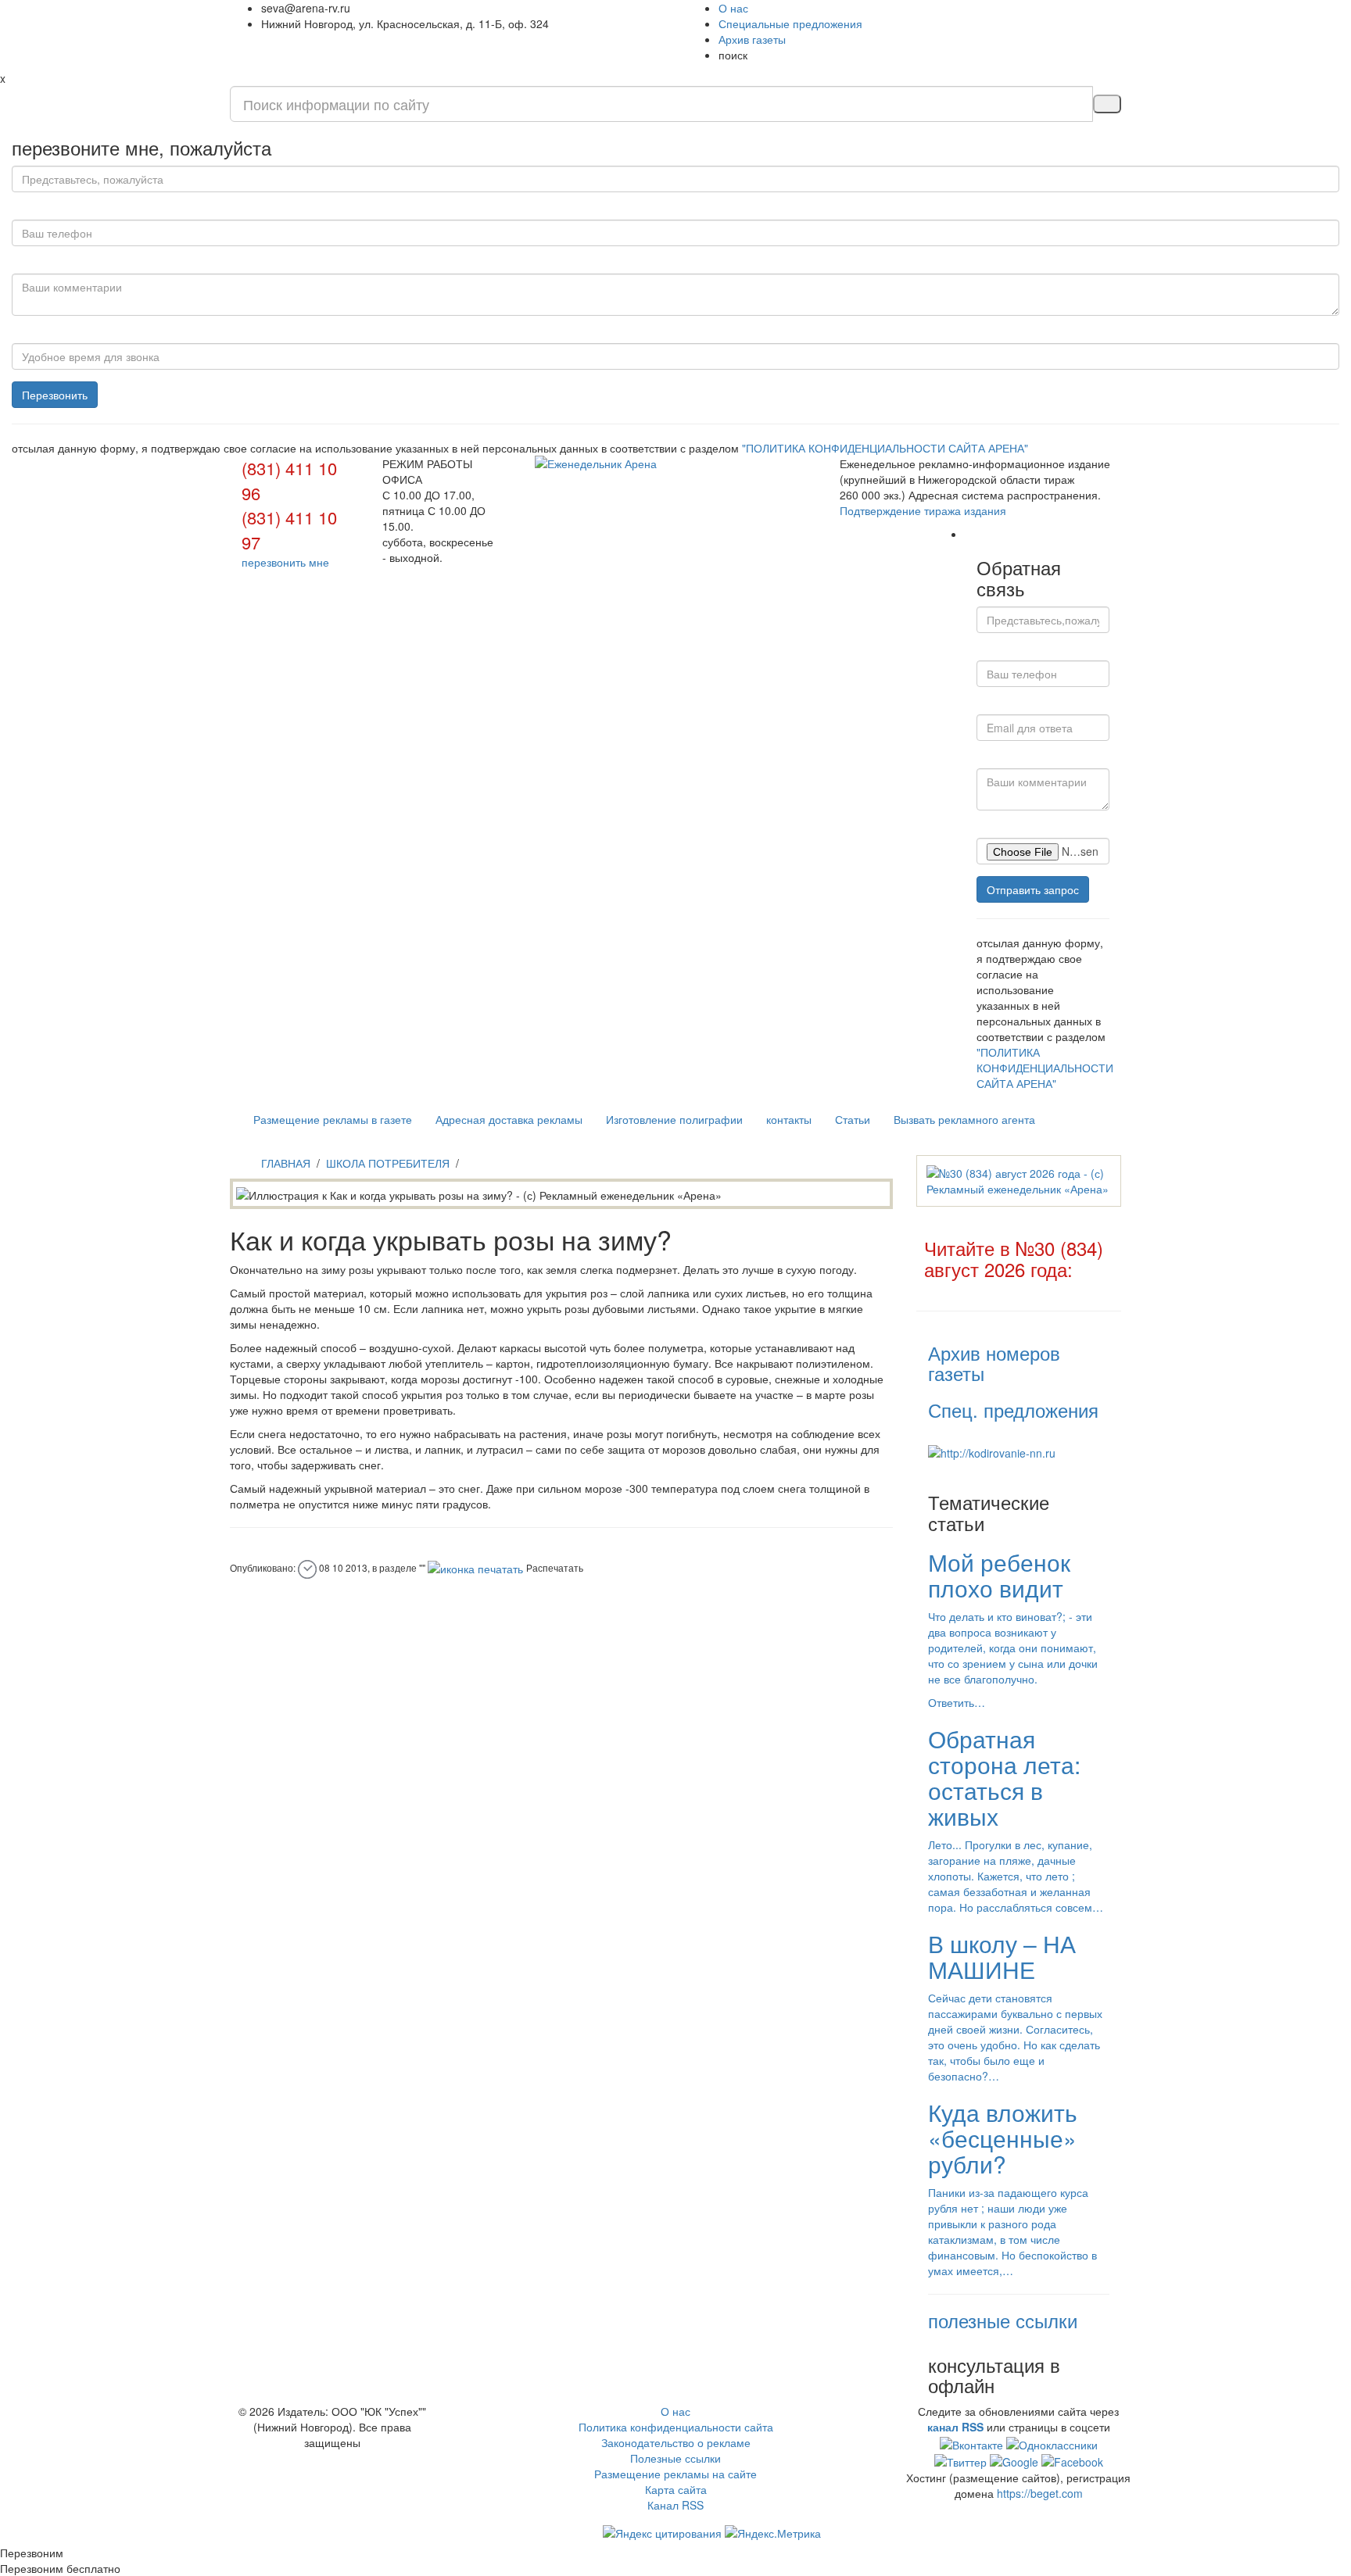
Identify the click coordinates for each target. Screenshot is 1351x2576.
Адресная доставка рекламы (509, 1119)
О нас (733, 8)
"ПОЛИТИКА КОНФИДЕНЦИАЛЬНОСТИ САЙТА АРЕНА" (885, 448)
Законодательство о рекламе (676, 2442)
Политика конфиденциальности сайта (676, 2427)
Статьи (853, 1119)
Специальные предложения (790, 23)
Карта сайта (676, 2489)
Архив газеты (752, 39)
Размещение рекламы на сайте (675, 2474)
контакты (789, 1119)
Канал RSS (675, 2505)
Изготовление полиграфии (674, 1119)
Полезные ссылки (675, 2458)
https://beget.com (1040, 2493)
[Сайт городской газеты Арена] (675, 463)
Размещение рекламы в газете (333, 1119)
